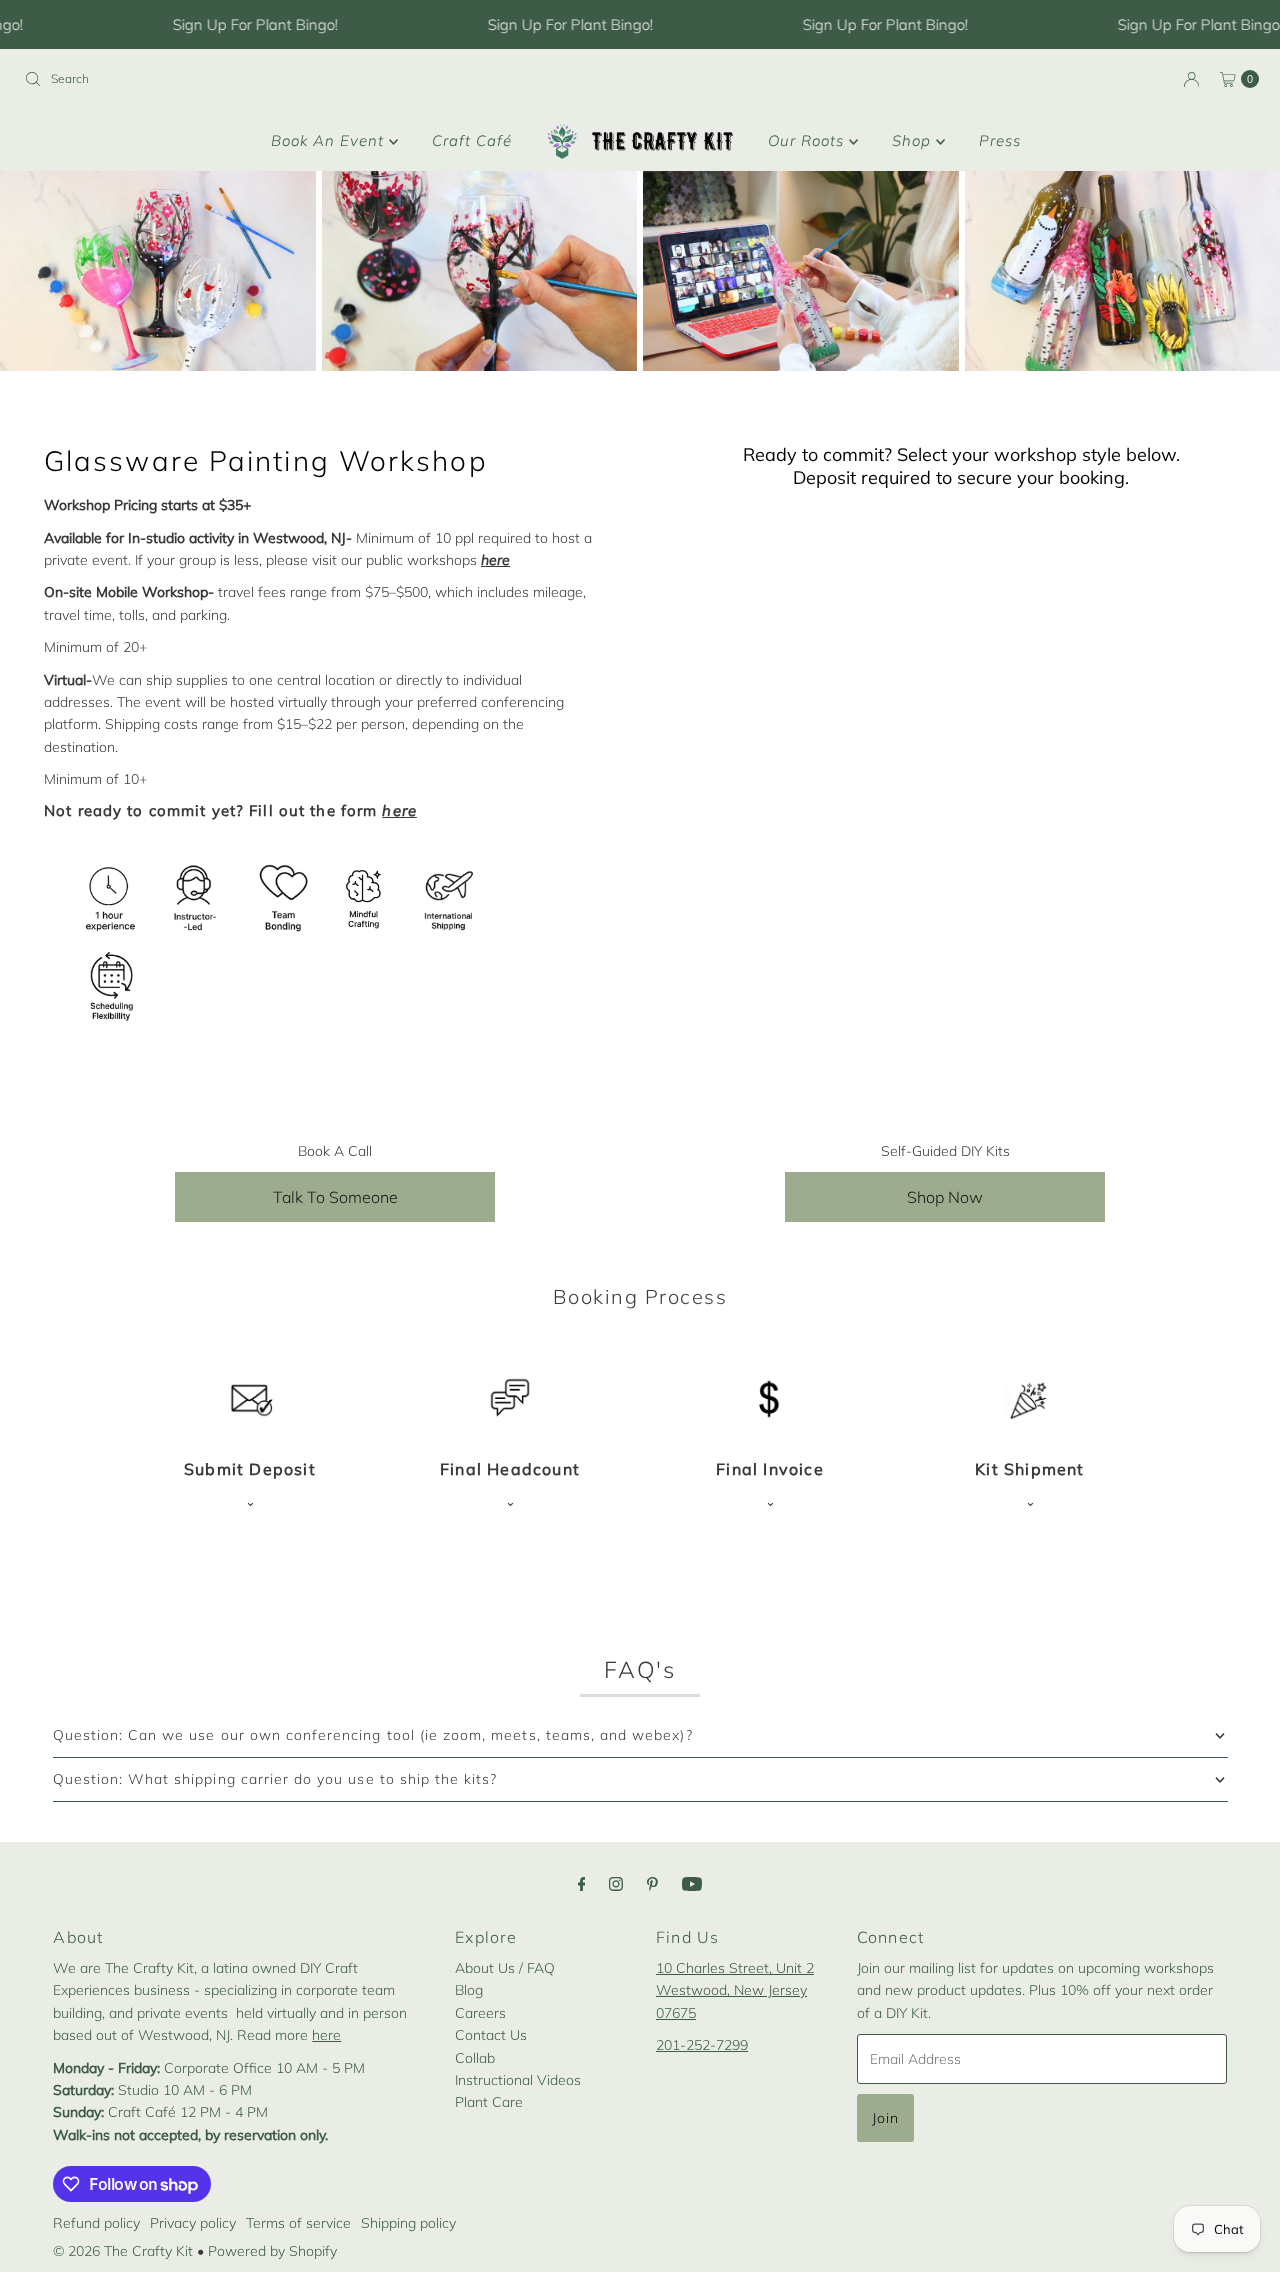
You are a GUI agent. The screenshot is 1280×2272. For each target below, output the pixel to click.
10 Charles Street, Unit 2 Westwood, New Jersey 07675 (735, 1990)
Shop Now (945, 1197)
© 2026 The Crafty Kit (123, 2251)
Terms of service (298, 2223)
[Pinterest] (652, 1883)
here (326, 2035)
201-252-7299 (702, 2045)
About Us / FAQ (505, 1968)
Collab (475, 2058)
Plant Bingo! (293, 24)
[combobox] (324, 79)
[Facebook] (582, 1883)
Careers (480, 2013)
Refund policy (96, 2223)
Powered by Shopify (272, 2251)
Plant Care (489, 2102)
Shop (914, 140)
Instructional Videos (518, 2080)
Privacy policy (193, 2223)
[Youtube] (692, 1883)
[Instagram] (616, 1883)
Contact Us (491, 2035)
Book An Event (330, 140)
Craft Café (472, 140)
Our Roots (808, 140)
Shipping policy (408, 2223)
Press (1000, 140)
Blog (469, 1990)
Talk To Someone (335, 1197)
